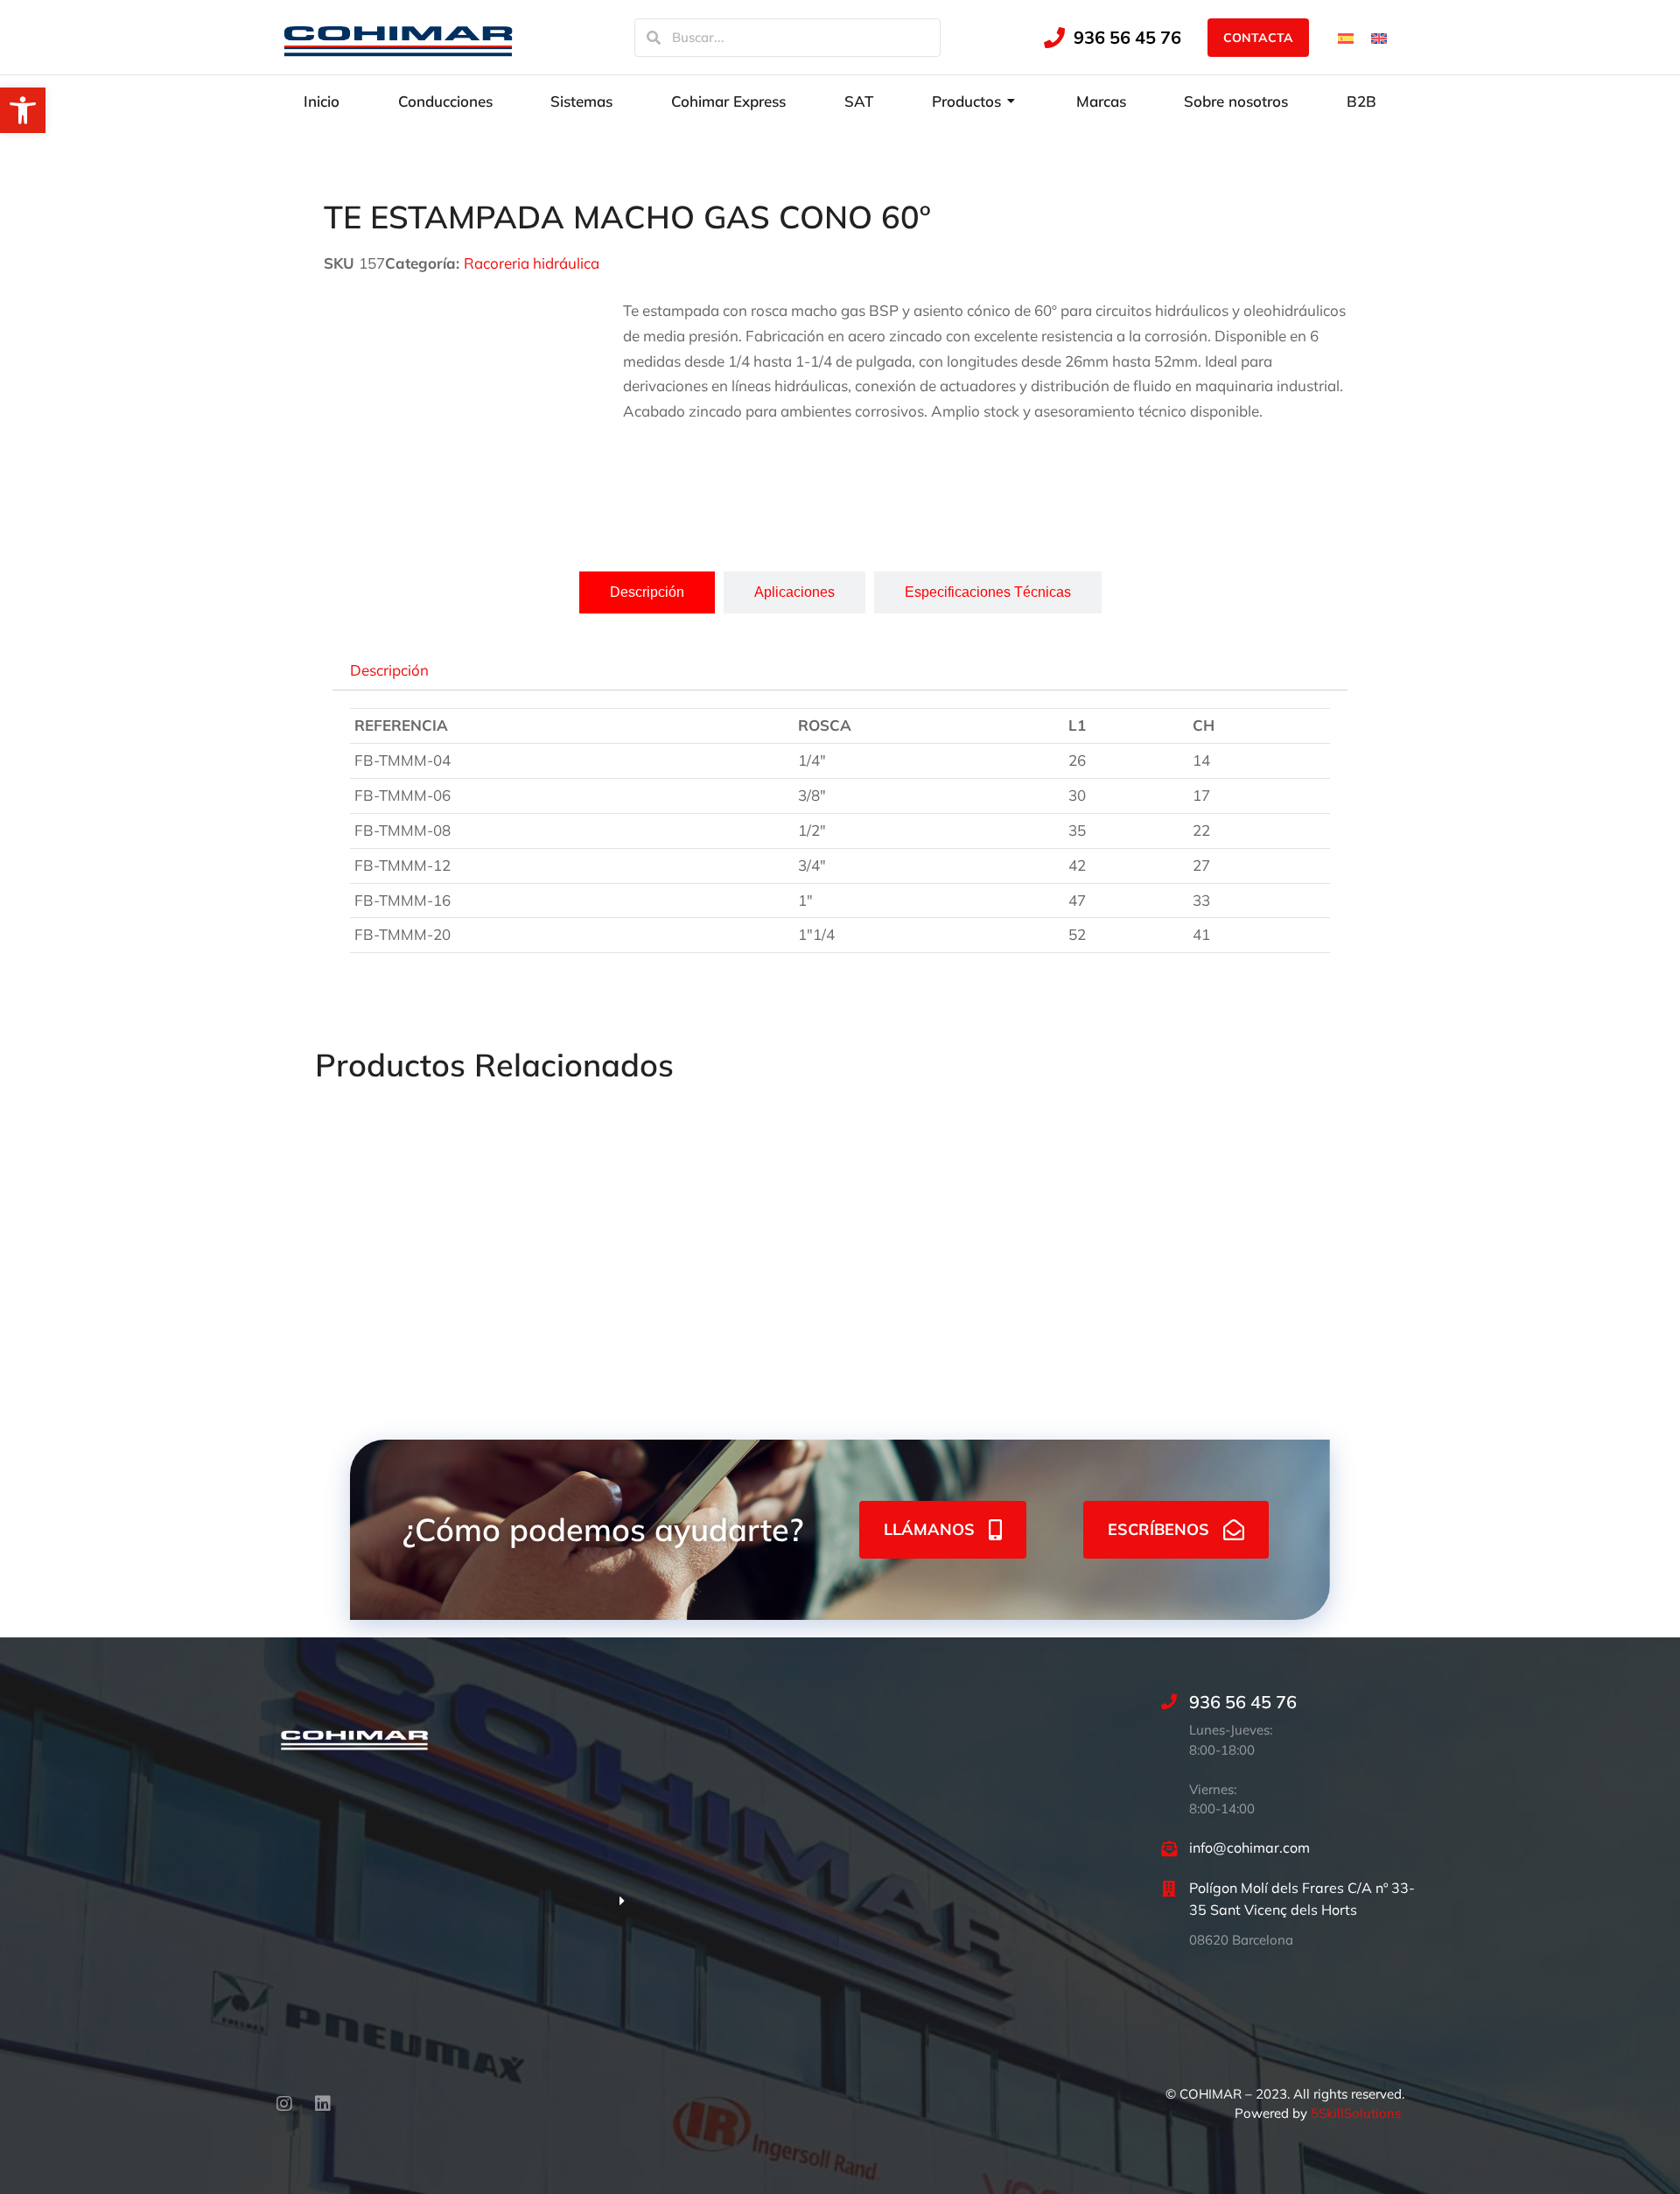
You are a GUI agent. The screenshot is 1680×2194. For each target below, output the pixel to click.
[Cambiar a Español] (1346, 37)
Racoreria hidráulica (532, 263)
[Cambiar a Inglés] (1379, 37)
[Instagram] (284, 2104)
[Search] (654, 38)
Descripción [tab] (389, 669)
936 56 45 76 (1127, 37)
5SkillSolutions (1356, 2113)
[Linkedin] (323, 2104)
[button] (23, 110)
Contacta (1258, 38)
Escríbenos (1158, 1529)
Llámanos (929, 1529)
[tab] (647, 592)
